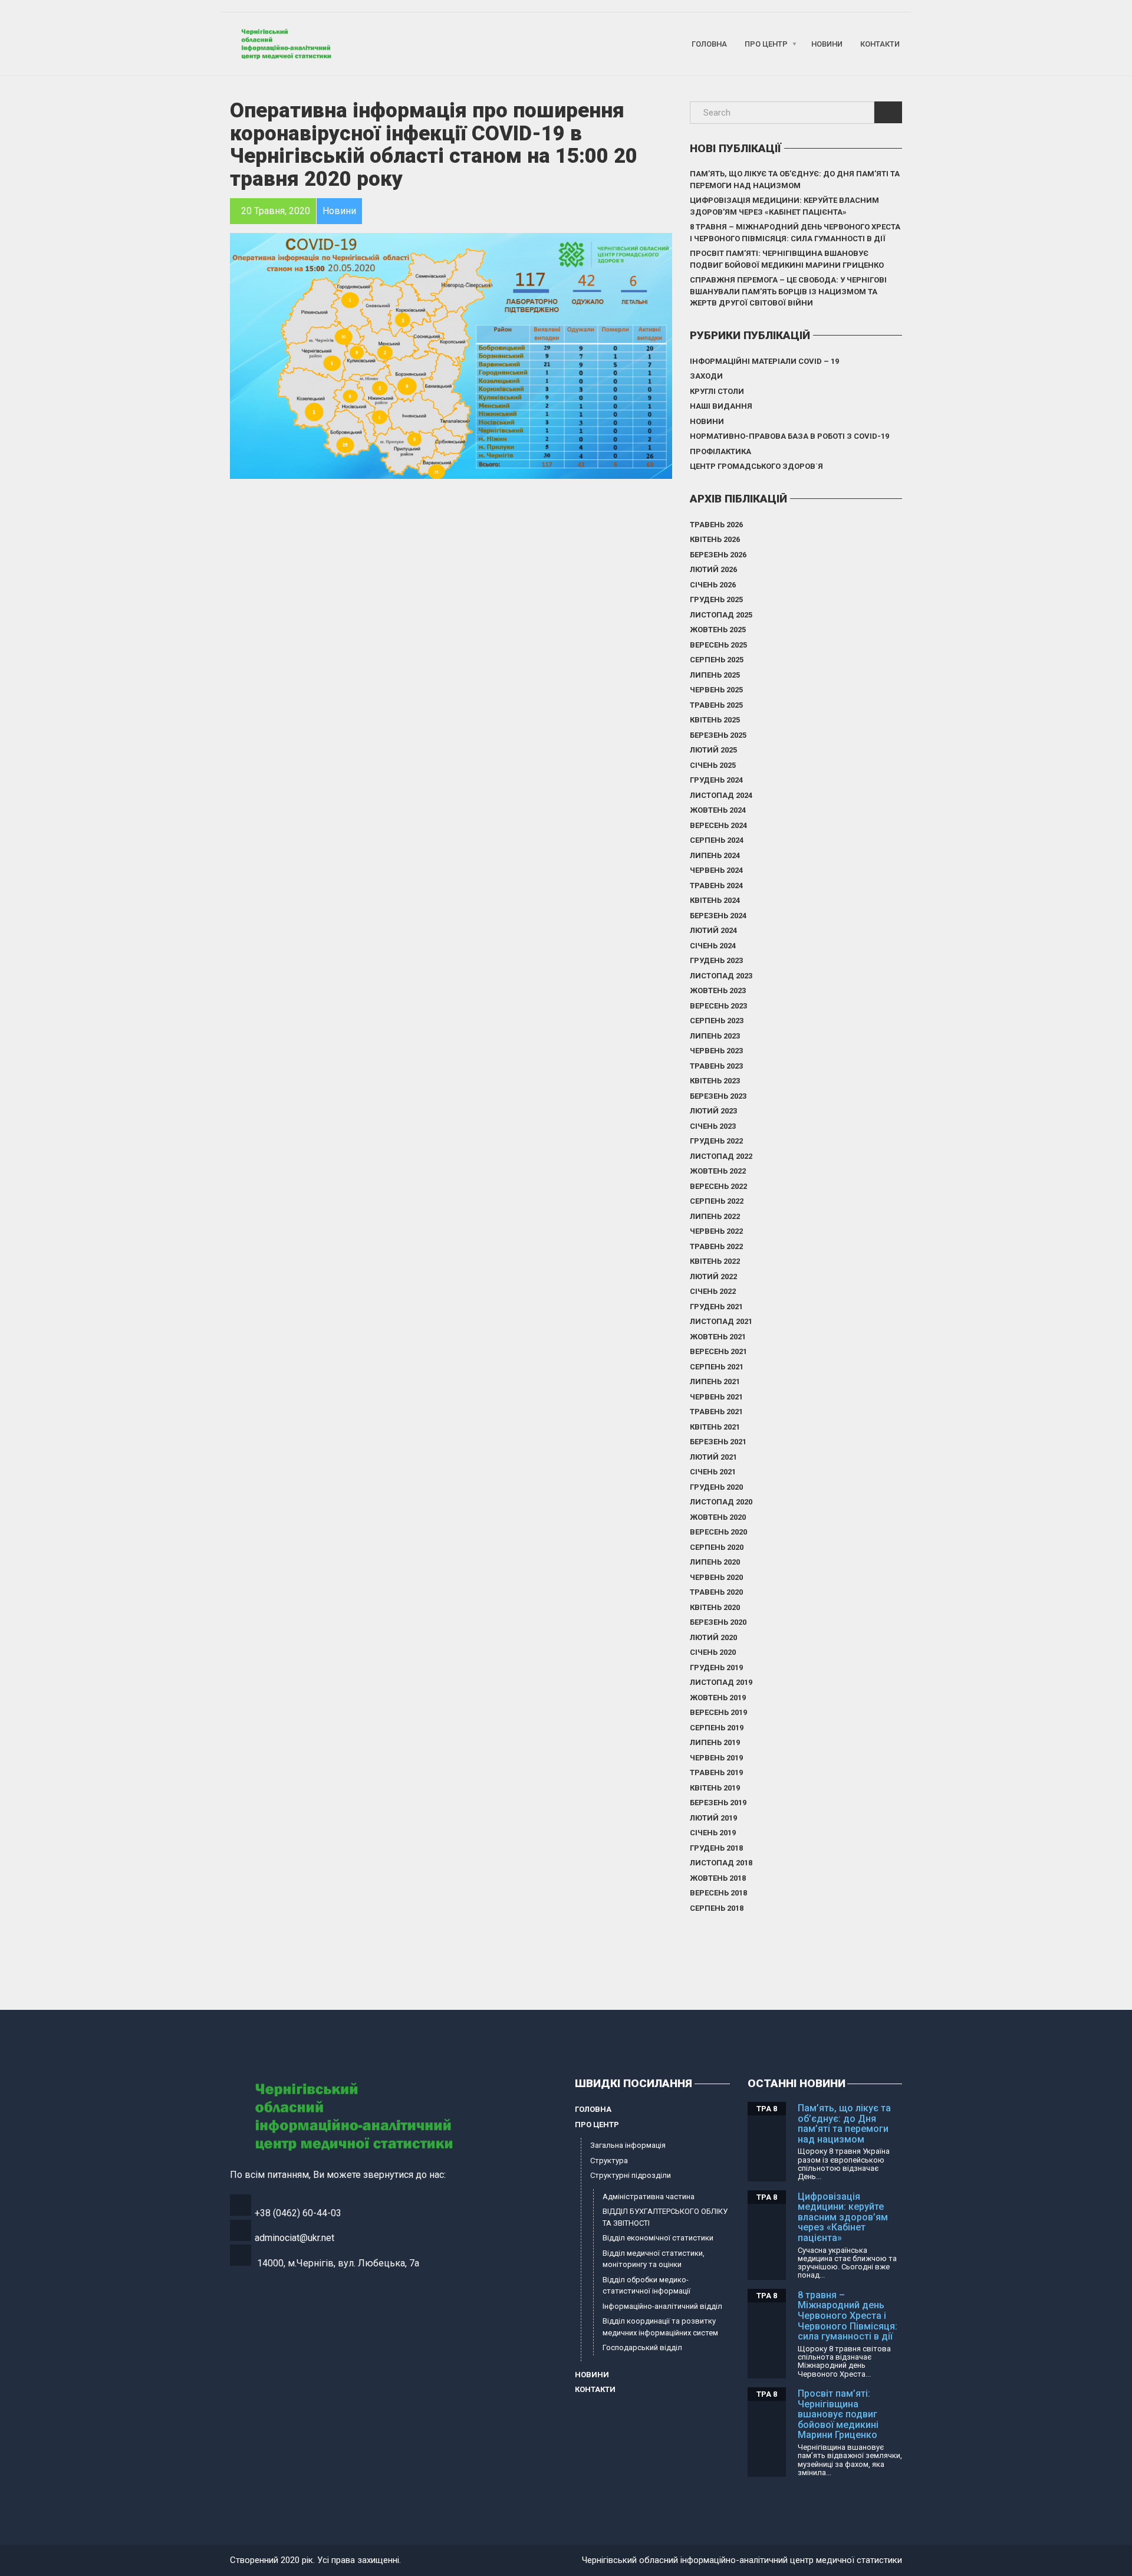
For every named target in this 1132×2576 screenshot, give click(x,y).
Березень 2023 (718, 1096)
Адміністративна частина (649, 2196)
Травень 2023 (716, 1066)
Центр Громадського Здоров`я (756, 466)
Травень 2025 (716, 705)
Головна (709, 44)
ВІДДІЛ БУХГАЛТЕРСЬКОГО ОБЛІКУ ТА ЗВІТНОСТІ (665, 2217)
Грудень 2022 (716, 1141)
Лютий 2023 (713, 1111)
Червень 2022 (716, 1231)
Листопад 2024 (721, 795)
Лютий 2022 (713, 1276)
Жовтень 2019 (718, 1698)
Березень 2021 (718, 1442)
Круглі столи (717, 391)
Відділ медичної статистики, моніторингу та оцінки (654, 2259)
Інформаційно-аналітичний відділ (662, 2306)
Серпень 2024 (717, 840)
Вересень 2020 (718, 1532)
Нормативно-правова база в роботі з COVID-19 (789, 436)
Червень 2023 (716, 1051)
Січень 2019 (713, 1833)
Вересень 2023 (718, 1006)
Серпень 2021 (717, 1367)
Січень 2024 (713, 946)
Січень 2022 (713, 1291)
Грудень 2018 (716, 1848)
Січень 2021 (713, 1472)
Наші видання (721, 406)
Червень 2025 (716, 690)
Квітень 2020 (715, 1607)
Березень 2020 (718, 1622)
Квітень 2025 (715, 720)
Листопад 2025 (721, 615)
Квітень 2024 (715, 900)
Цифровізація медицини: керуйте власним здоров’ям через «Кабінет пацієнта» (784, 206)
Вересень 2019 (718, 1712)
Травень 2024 (716, 885)
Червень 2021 (716, 1397)
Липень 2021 (715, 1381)
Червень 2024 (716, 870)
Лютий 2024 (713, 930)
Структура (609, 2161)
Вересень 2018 (718, 1893)
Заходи (706, 376)
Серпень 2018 (717, 1908)
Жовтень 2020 (718, 1517)
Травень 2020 (716, 1592)
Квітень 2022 (715, 1261)
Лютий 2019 (713, 1818)
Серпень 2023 (717, 1021)
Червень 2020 (716, 1577)
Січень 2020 (713, 1652)
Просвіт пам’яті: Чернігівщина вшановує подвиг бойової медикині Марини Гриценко (787, 259)
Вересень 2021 (718, 1351)
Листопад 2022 (721, 1156)
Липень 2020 (715, 1562)
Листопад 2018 (721, 1863)
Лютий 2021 (713, 1457)
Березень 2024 (718, 916)
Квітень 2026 (715, 539)
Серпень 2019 (717, 1728)
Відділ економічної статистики (658, 2238)
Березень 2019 (718, 1803)
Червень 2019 (716, 1758)
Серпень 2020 (717, 1547)
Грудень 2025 (716, 599)
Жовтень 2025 (718, 630)
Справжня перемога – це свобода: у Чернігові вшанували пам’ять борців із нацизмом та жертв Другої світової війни (788, 291)
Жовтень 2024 (718, 810)
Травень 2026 (716, 525)
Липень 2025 (715, 675)
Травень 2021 (716, 1412)
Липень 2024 (715, 855)
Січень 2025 (713, 765)
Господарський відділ (642, 2347)
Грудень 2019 (716, 1667)
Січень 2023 (713, 1126)
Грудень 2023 (716, 960)
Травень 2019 (716, 1772)
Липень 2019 (715, 1742)
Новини (827, 44)
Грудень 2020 (716, 1487)
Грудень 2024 (716, 780)
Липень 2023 (715, 1036)
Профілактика (720, 451)
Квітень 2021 (715, 1427)
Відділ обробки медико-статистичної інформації (646, 2286)
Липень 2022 (715, 1216)
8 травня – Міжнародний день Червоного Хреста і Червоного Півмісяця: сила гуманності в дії (795, 233)
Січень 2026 (713, 585)
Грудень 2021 (716, 1307)
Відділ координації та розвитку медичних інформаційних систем (660, 2327)
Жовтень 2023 (718, 990)
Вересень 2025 (718, 645)
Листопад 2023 (721, 976)
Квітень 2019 (715, 1788)
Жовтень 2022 (718, 1171)
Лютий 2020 (713, 1637)
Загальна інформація (628, 2145)
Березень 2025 (718, 735)
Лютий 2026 (713, 569)
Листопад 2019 (721, 1682)
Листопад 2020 (721, 1502)
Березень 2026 (718, 555)
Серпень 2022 (717, 1201)
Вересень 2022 (718, 1186)
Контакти (880, 44)
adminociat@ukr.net (294, 2238)
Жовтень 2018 (718, 1878)
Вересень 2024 (718, 825)
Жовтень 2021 (718, 1337)
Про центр (766, 44)
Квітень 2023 (715, 1081)
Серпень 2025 (717, 660)
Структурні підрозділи (631, 2175)
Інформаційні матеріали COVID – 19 (764, 361)
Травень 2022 (716, 1246)
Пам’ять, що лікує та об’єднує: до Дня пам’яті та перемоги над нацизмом (795, 180)
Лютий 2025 (713, 750)
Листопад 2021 (721, 1321)
